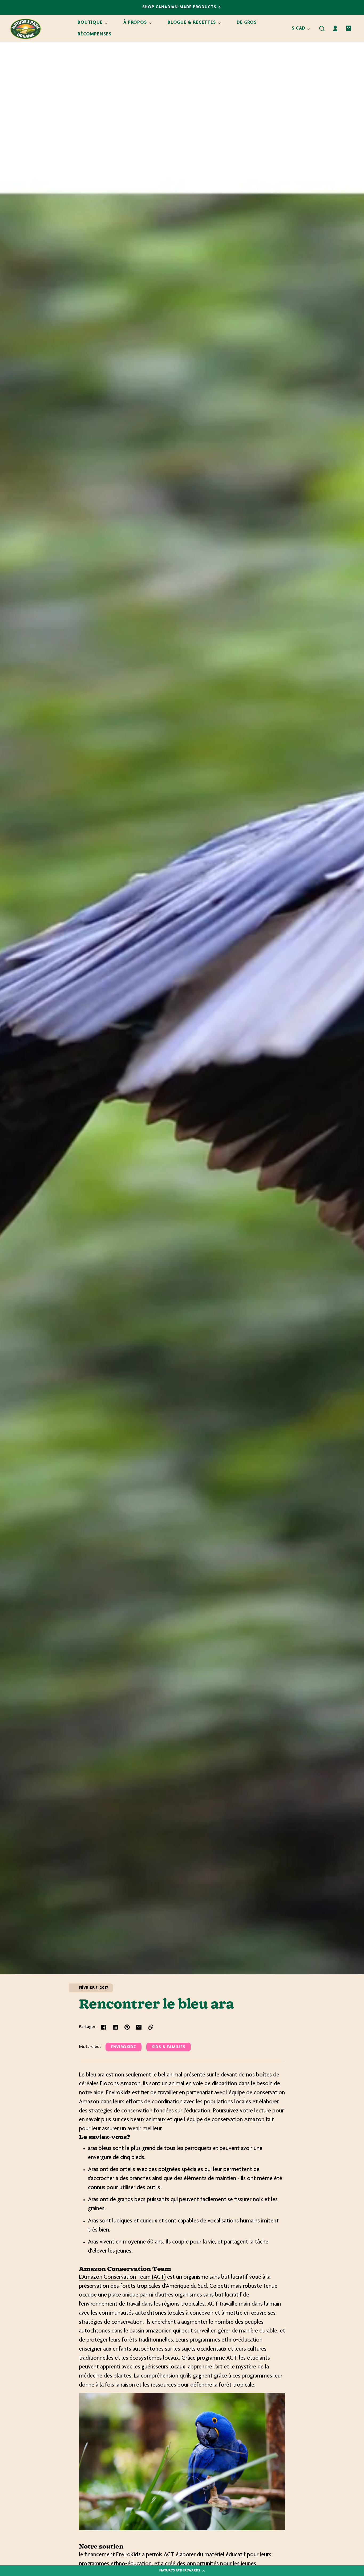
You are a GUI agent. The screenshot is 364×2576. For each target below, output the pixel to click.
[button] (322, 29)
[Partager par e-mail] (139, 2027)
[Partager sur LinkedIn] (115, 2027)
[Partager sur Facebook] (104, 2027)
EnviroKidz (124, 2047)
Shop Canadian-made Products (180, 7)
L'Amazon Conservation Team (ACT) (122, 2277)
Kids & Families (169, 2047)
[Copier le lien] (151, 2027)
